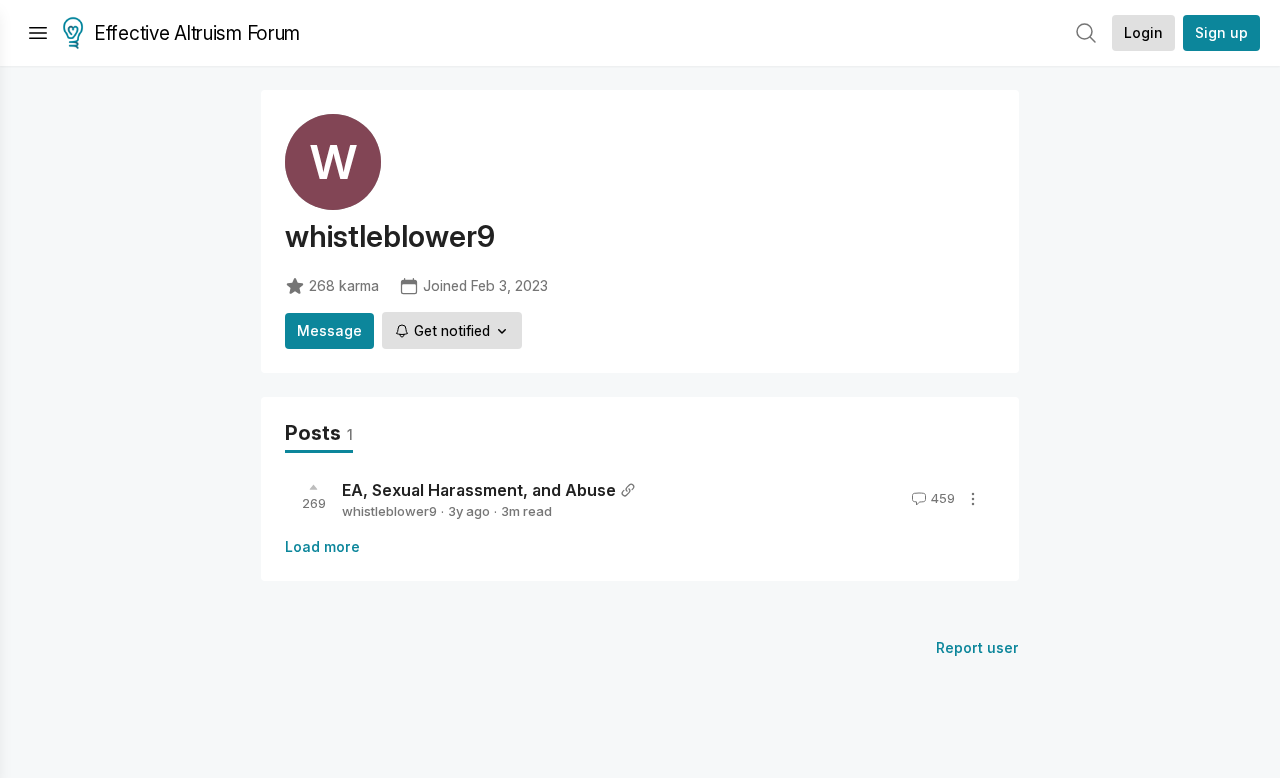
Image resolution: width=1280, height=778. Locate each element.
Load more (322, 546)
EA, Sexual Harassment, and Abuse (479, 490)
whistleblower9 (389, 511)
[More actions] (973, 499)
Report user (977, 647)
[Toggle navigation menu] (38, 33)
